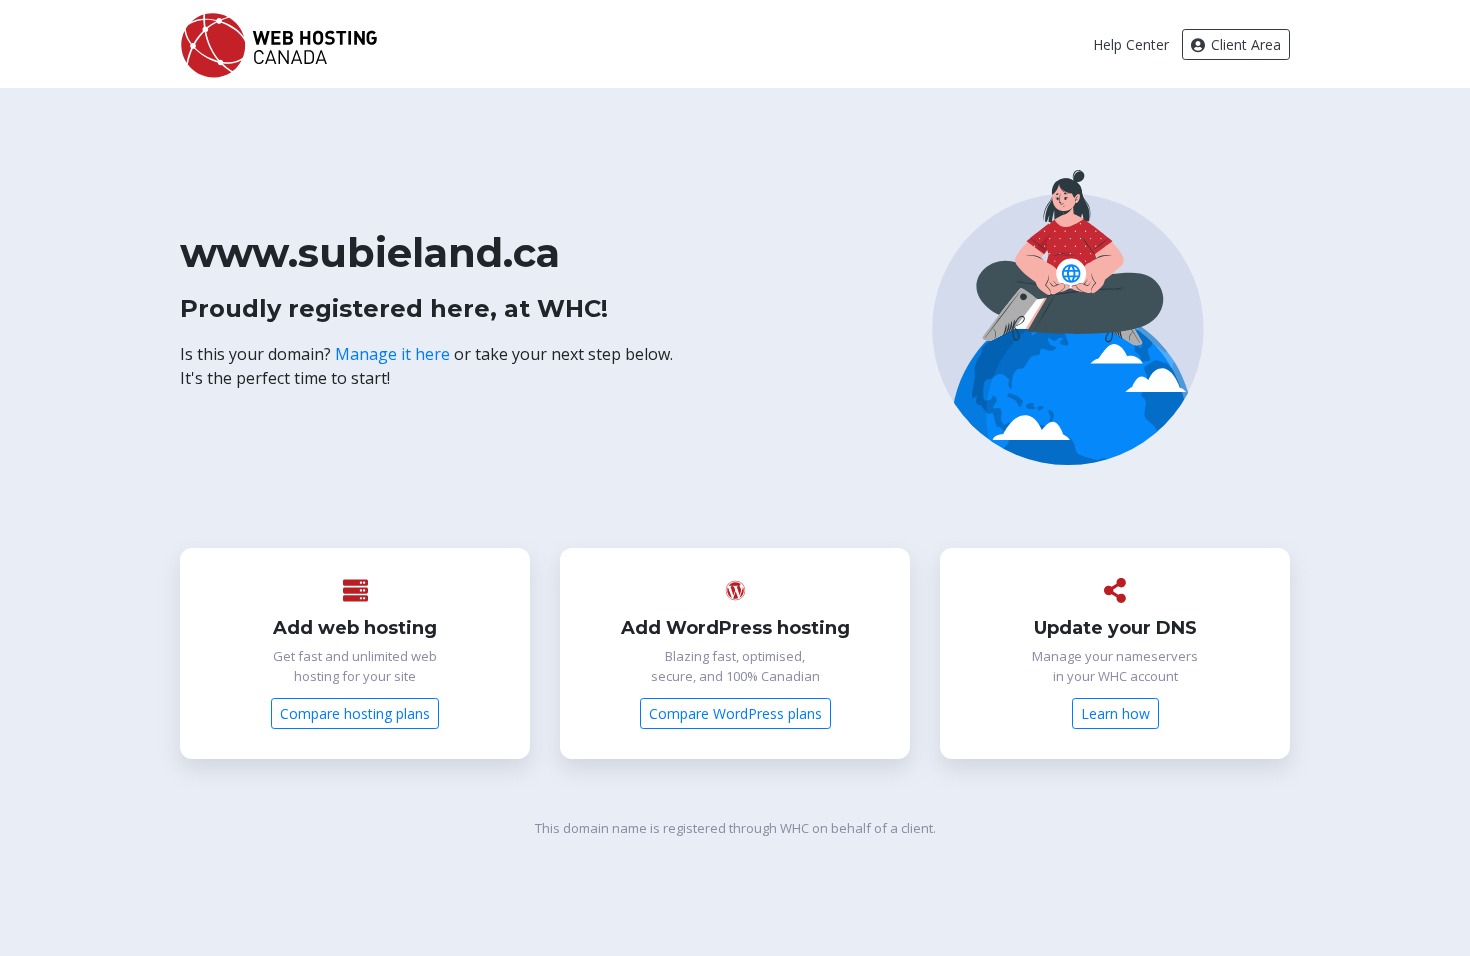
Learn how (1115, 713)
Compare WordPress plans (735, 713)
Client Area (1244, 44)
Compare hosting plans (355, 713)
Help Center (1131, 44)
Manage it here (392, 354)
